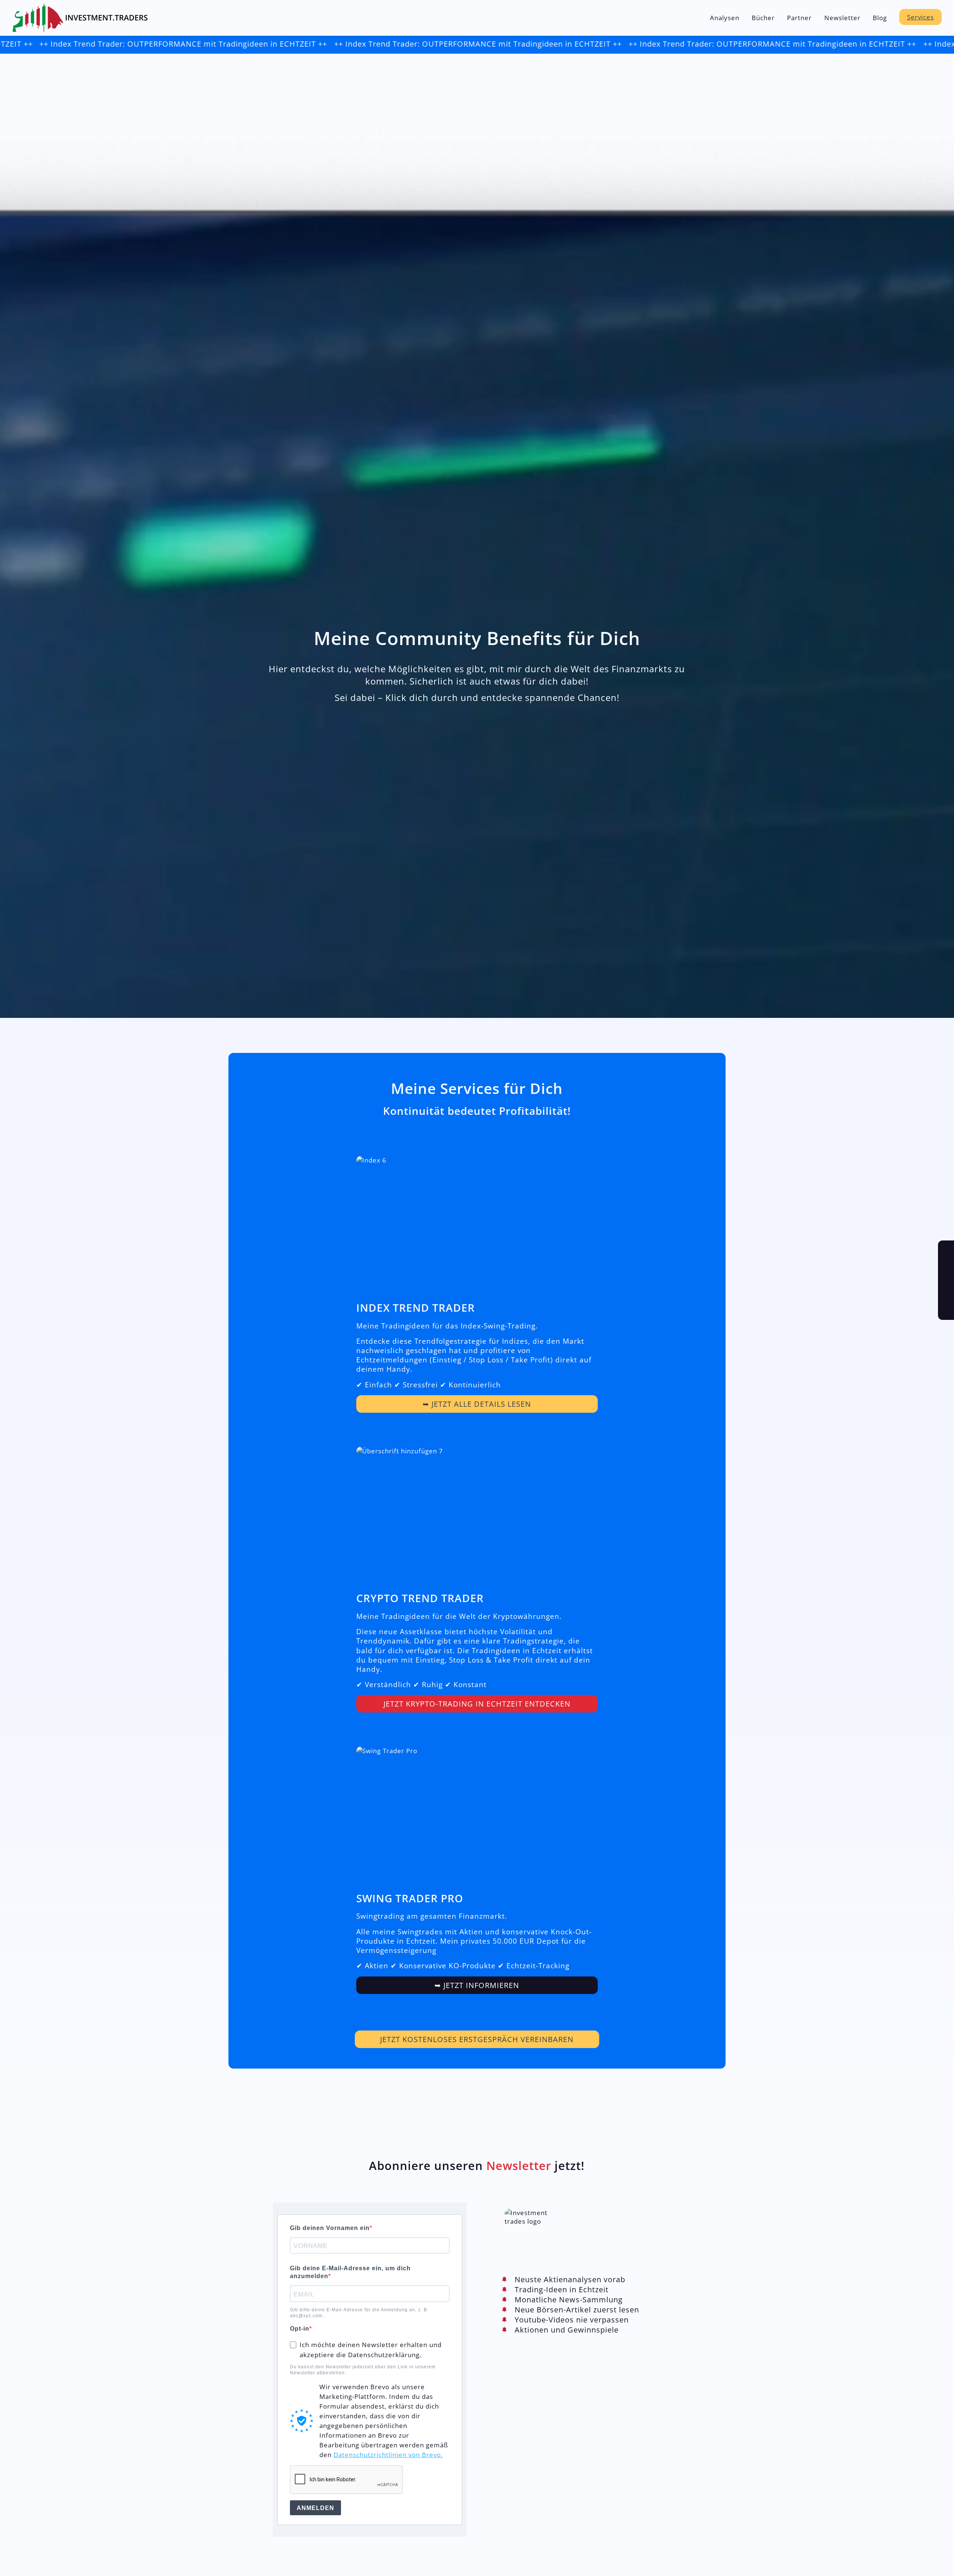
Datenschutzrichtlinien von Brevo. (388, 2454)
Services (920, 17)
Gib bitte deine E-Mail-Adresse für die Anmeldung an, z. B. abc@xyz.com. (359, 2313)
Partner (799, 18)
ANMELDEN (315, 2508)
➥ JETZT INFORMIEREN (477, 1985)
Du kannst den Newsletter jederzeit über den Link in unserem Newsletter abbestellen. (363, 2370)
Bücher (763, 18)
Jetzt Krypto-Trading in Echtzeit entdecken (477, 1704)
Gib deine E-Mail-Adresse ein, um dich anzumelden (350, 2272)
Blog (880, 18)
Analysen (725, 18)
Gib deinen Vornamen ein (330, 2228)
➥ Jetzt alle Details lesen (477, 1404)
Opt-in (300, 2329)
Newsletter (842, 18)
